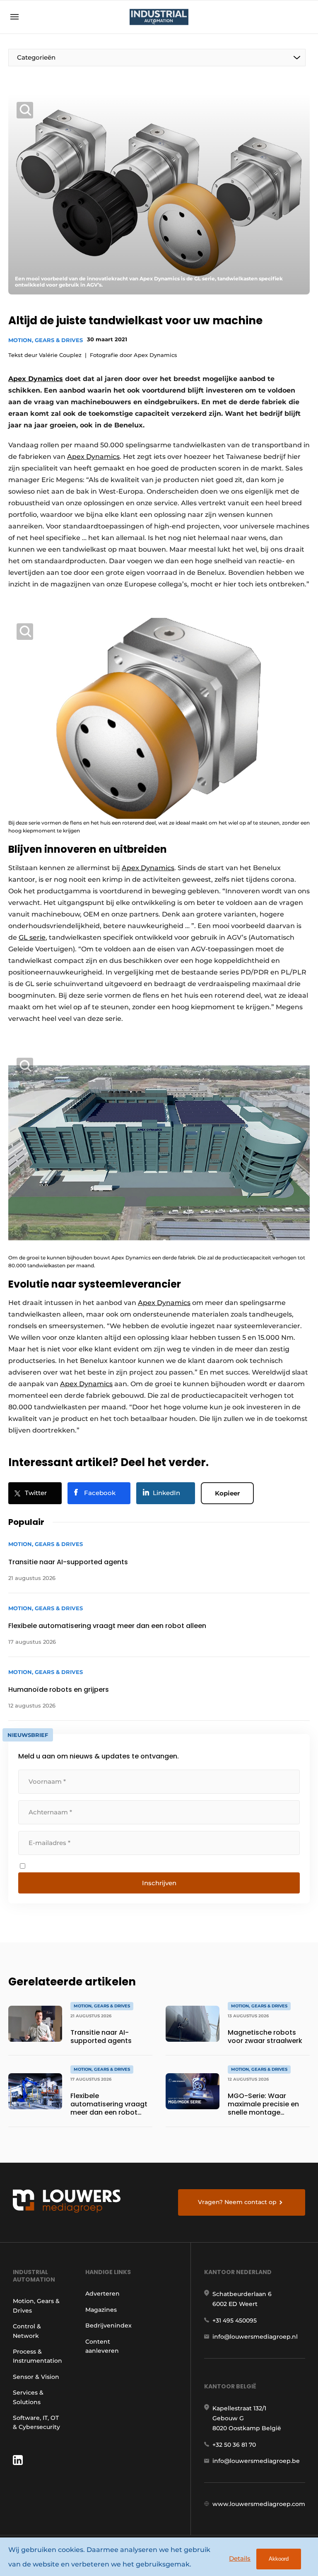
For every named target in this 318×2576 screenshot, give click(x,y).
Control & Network (27, 2331)
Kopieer (227, 1493)
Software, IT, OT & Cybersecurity (36, 2422)
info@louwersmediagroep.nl (255, 2337)
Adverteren (102, 2294)
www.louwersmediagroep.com (259, 2504)
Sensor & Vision (36, 2377)
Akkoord (279, 2559)
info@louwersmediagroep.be (256, 2461)
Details (240, 2558)
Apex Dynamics (36, 379)
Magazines (101, 2310)
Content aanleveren (102, 2346)
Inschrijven (159, 1883)
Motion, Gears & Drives (46, 340)
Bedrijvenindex (108, 2325)
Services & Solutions (28, 2397)
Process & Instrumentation (37, 2356)
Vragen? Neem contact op (237, 2202)
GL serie (32, 937)
